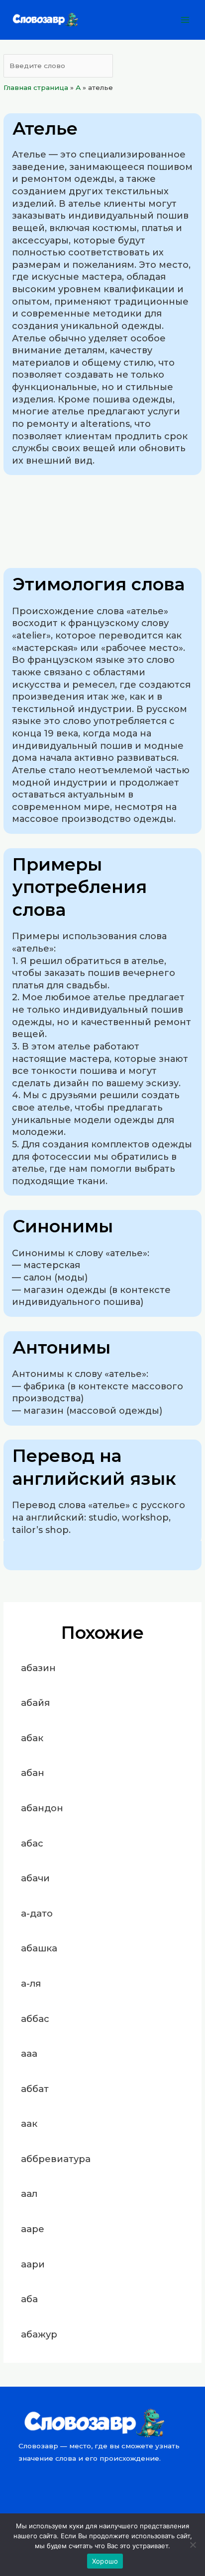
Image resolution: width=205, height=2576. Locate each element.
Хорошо (105, 2561)
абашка (39, 1948)
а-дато (37, 1913)
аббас (35, 2019)
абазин (38, 1668)
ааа (29, 2053)
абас (32, 1843)
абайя (35, 1703)
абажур (39, 2334)
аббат (35, 2089)
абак (32, 1738)
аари (33, 2264)
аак (29, 2124)
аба (29, 2299)
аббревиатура (56, 2159)
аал (29, 2194)
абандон (42, 1808)
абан (33, 1773)
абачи (35, 1878)
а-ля (31, 1983)
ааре (33, 2229)
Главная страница (36, 87)
